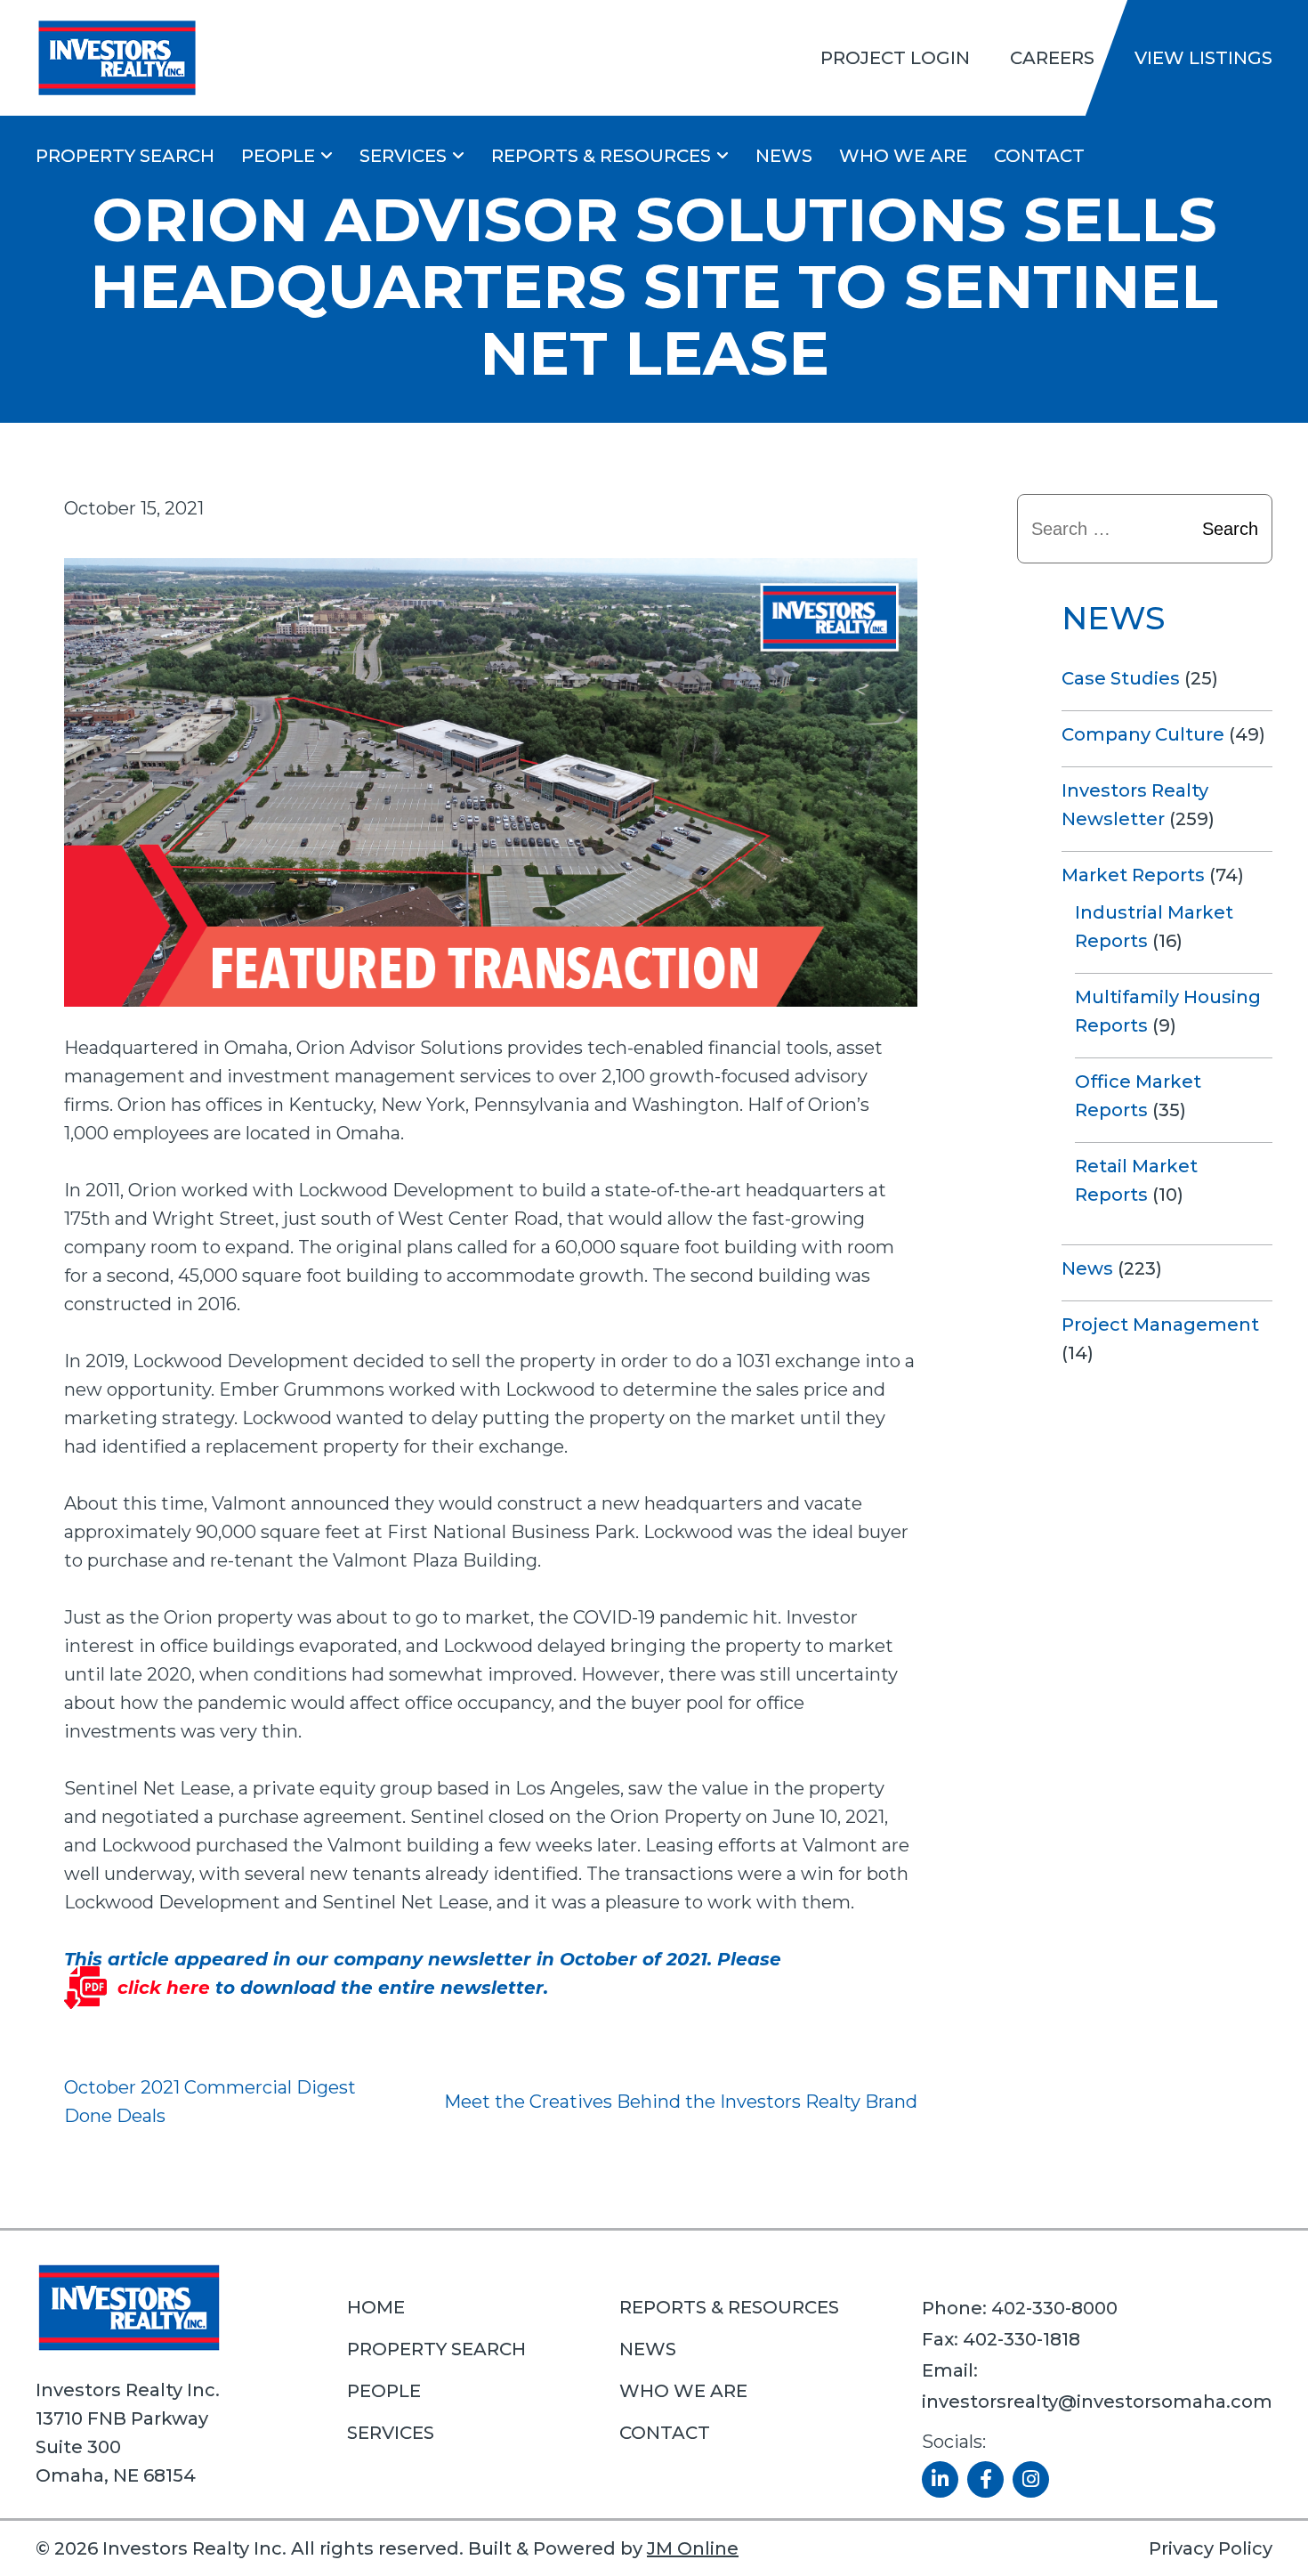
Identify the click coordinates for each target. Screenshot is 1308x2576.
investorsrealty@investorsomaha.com (1097, 2402)
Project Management (1160, 1324)
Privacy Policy (1211, 2548)
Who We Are (903, 156)
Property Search (125, 156)
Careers (1052, 58)
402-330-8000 (1054, 2308)
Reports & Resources (601, 156)
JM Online (693, 2548)
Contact (1039, 156)
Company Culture (1143, 734)
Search (1230, 529)
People (278, 156)
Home (376, 2307)
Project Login (895, 58)
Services (403, 156)
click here (164, 1988)
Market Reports (1133, 875)
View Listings (1203, 58)
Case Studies (1121, 678)
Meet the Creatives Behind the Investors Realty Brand (681, 2102)
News (784, 156)
